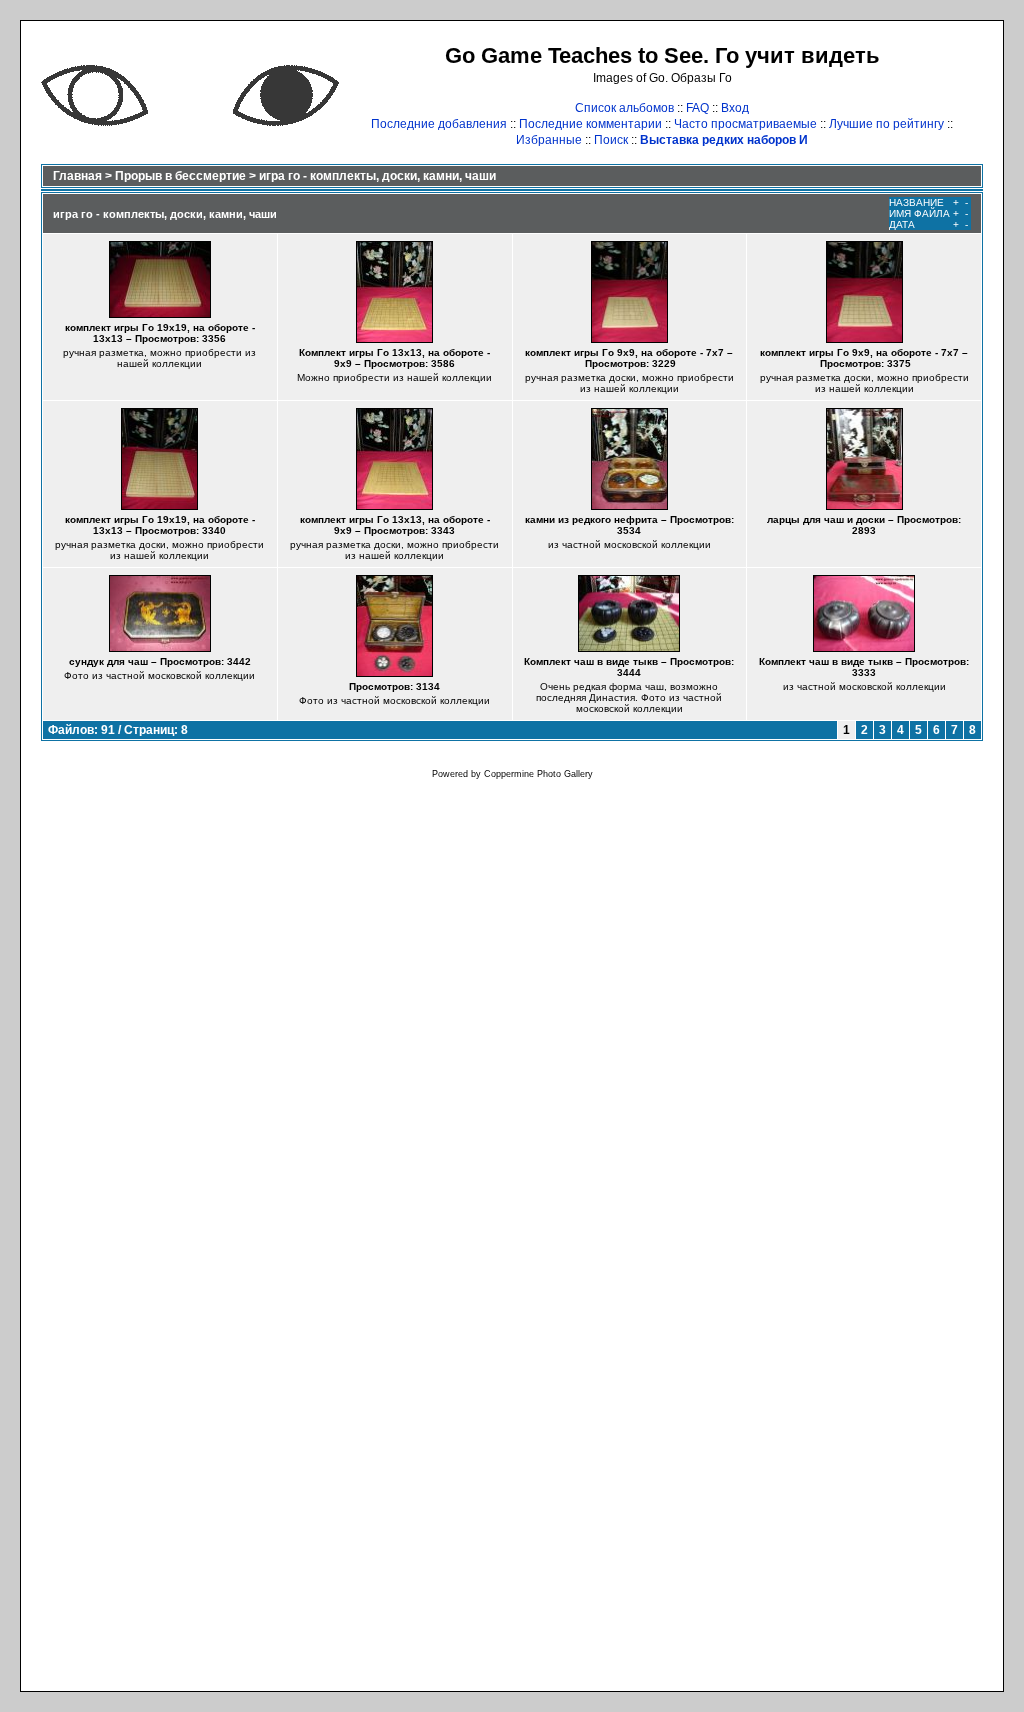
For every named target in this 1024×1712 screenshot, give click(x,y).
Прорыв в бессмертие (180, 176)
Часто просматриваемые (745, 124)
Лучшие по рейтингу (886, 124)
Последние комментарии (590, 124)
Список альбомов (624, 108)
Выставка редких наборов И (724, 140)
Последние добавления (439, 124)
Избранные (549, 140)
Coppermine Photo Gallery (538, 774)
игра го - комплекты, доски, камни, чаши (377, 176)
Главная (77, 176)
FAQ (697, 108)
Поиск (611, 140)
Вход (735, 108)
